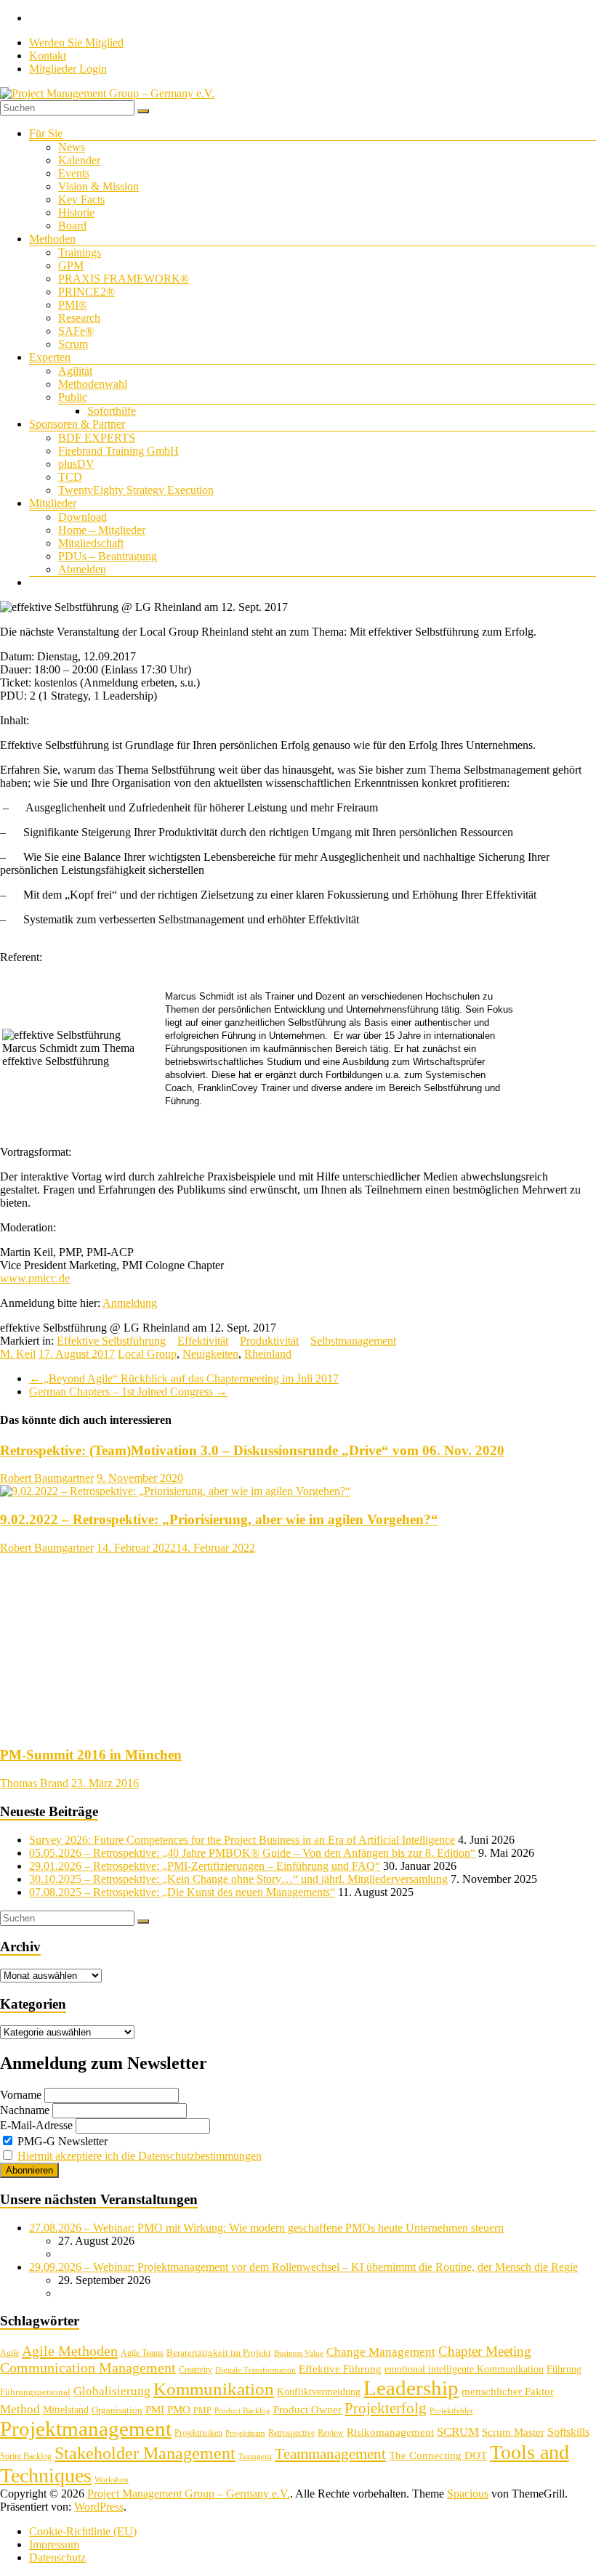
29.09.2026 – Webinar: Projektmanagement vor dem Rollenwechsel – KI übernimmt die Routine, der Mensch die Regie (303, 2267)
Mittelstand (66, 2410)
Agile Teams (142, 2353)
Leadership (411, 2388)
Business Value (299, 2353)
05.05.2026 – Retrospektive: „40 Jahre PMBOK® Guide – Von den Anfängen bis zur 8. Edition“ (252, 1853)
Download (82, 517)
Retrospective (291, 2433)
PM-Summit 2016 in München (91, 1755)
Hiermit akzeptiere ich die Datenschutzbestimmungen (140, 2156)
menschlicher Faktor (508, 2391)
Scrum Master (513, 2432)
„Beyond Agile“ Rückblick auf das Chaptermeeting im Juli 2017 (184, 1378)
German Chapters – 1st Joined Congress (128, 1392)
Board (72, 226)
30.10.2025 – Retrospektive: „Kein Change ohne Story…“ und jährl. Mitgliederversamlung (238, 1879)
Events (74, 173)
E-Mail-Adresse (36, 2125)
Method (20, 2409)
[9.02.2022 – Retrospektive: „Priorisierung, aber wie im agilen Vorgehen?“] (175, 1491)
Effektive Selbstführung (111, 1341)
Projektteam (245, 2433)
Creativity (196, 2370)
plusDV (76, 464)
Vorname (21, 2095)
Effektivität (203, 1341)
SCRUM (458, 2432)
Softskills (568, 2432)
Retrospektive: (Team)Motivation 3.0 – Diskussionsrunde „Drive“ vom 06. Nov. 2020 (252, 1450)
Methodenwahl (93, 384)
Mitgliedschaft (91, 543)
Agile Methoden (70, 2351)
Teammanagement (330, 2454)
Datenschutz (57, 2557)
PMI (155, 2409)
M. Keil (18, 1354)
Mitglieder (53, 503)
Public (73, 397)
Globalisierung (112, 2391)
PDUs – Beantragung (108, 556)
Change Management (381, 2352)
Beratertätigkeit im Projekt (219, 2353)
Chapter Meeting (485, 2351)
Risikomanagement (390, 2432)
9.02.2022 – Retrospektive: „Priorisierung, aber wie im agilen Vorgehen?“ (219, 1519)
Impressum (54, 2544)
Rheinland (268, 1354)
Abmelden (82, 569)
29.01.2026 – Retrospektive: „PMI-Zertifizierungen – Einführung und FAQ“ (205, 1866)
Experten (50, 357)
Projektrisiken (198, 2433)
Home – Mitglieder (102, 530)
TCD (70, 477)
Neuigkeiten (210, 1354)
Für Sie (46, 133)
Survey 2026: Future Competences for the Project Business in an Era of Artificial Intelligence (242, 1840)
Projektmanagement (86, 2429)
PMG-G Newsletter (61, 2141)
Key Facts (81, 199)
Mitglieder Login (68, 69)
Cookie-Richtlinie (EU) (83, 2531)
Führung (564, 2369)
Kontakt (48, 56)
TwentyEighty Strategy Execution (136, 490)
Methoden (52, 239)
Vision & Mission (98, 186)
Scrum (73, 344)
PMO (179, 2410)
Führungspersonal (35, 2392)
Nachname (25, 2110)
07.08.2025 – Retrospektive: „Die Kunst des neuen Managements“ (182, 1892)
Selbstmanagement (353, 1341)
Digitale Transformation (255, 2370)
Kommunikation (214, 2389)
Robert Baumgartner (47, 1478)
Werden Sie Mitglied (76, 42)
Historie (76, 212)
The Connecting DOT (438, 2455)
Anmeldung (130, 1303)
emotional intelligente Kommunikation (464, 2369)
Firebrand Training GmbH (118, 451)
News (72, 147)
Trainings (80, 252)
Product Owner (307, 2410)
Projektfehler (451, 2411)
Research (79, 318)
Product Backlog (242, 2411)
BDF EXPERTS (97, 438)
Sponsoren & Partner (77, 424)
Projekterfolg (386, 2408)
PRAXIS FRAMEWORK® (124, 279)
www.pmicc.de (35, 1278)
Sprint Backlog (26, 2456)
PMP (202, 2410)
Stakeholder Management (145, 2453)
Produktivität (269, 1341)
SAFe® (76, 331)
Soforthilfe (112, 411)
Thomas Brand (34, 1783)
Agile (9, 2353)
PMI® (73, 305)
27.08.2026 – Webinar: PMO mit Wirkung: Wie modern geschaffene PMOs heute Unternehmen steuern (266, 2228)
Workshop (112, 2480)
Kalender (79, 160)
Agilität (75, 371)
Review (331, 2433)
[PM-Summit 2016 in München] (98, 1727)
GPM (71, 266)
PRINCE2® (86, 292)
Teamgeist (255, 2456)
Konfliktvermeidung (319, 2392)
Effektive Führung (340, 2369)
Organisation (117, 2410)
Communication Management (88, 2368)
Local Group (147, 1354)
